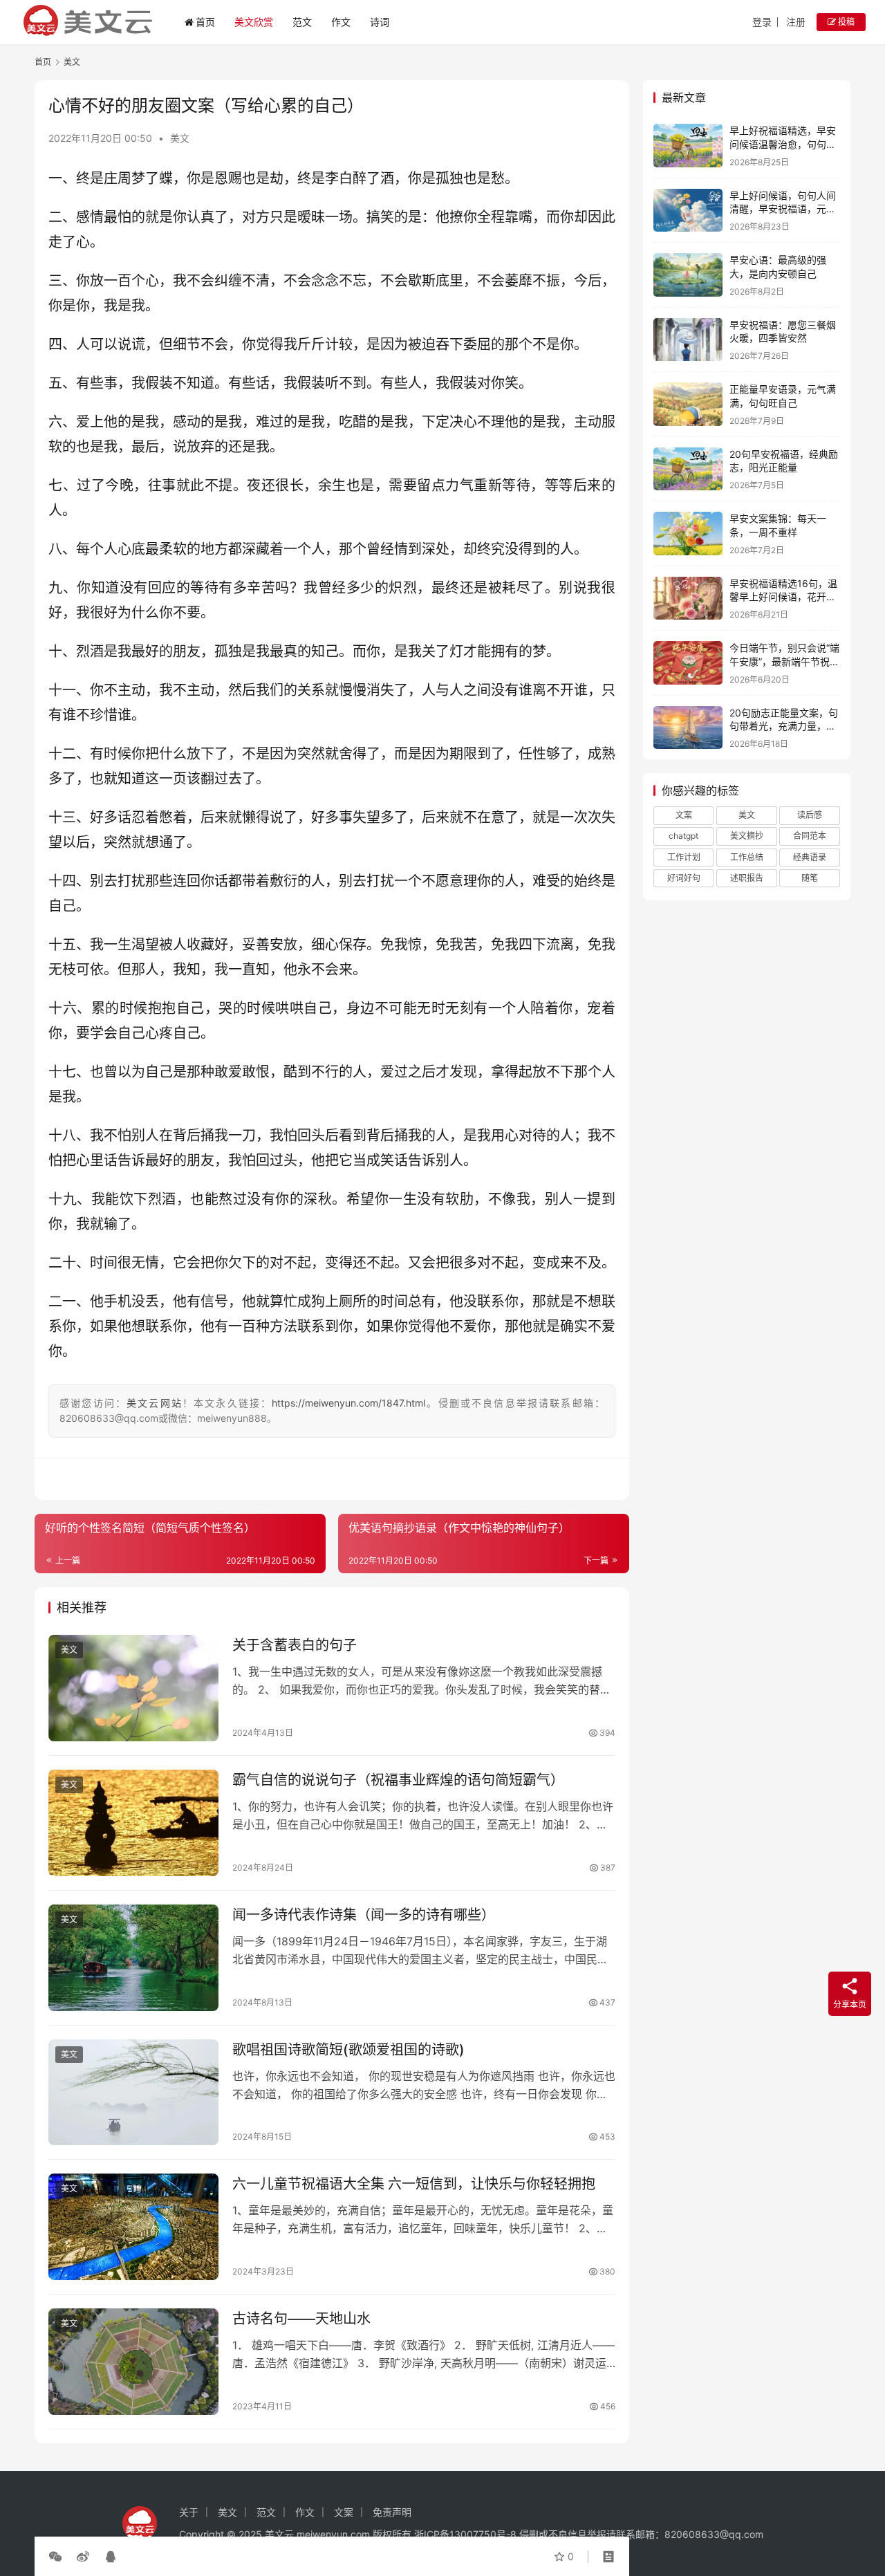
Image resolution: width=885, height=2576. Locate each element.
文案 (684, 815)
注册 (796, 22)
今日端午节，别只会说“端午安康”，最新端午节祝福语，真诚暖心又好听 (784, 661)
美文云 (279, 2534)
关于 (189, 2512)
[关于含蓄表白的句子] (133, 1688)
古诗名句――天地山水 (301, 2319)
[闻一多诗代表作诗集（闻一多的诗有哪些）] (133, 1958)
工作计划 (684, 857)
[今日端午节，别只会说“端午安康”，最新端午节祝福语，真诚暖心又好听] (688, 663)
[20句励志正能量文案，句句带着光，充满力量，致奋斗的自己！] (688, 728)
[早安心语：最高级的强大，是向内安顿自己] (688, 275)
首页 (205, 22)
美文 (180, 138)
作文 (341, 22)
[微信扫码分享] (58, 2557)
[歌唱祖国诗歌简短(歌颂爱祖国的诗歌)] (133, 2093)
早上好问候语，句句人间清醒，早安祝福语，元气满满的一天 (783, 209)
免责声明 (392, 2512)
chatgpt (683, 836)
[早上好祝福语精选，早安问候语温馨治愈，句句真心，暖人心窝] (688, 146)
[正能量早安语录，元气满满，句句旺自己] (688, 404)
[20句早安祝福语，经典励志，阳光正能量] (688, 469)
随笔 (810, 878)
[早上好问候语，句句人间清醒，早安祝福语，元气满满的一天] (688, 211)
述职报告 (747, 878)
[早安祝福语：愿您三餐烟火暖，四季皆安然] (688, 340)
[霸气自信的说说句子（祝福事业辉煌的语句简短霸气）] (133, 1823)
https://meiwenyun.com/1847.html (348, 1403)
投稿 (845, 22)
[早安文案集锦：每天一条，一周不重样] (688, 534)
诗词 (380, 22)
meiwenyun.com (333, 2534)
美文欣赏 (254, 22)
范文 (302, 22)
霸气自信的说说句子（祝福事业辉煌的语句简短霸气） (398, 1780)
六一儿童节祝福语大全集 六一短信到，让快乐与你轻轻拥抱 (414, 2184)
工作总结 (747, 857)
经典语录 (810, 857)
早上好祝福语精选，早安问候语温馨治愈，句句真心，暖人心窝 (783, 144)
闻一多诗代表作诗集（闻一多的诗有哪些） (364, 1915)
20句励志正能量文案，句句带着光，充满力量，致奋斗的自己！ (784, 726)
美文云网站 (155, 1403)
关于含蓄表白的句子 (295, 1645)
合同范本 (810, 836)
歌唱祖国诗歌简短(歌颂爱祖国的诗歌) (348, 2050)
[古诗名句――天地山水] (133, 2362)
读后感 (810, 815)
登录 (762, 22)
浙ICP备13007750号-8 (467, 2534)
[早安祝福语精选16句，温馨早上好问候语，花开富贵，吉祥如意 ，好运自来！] (688, 599)
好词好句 (684, 878)
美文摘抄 (747, 836)
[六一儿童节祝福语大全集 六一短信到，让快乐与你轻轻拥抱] (133, 2227)
